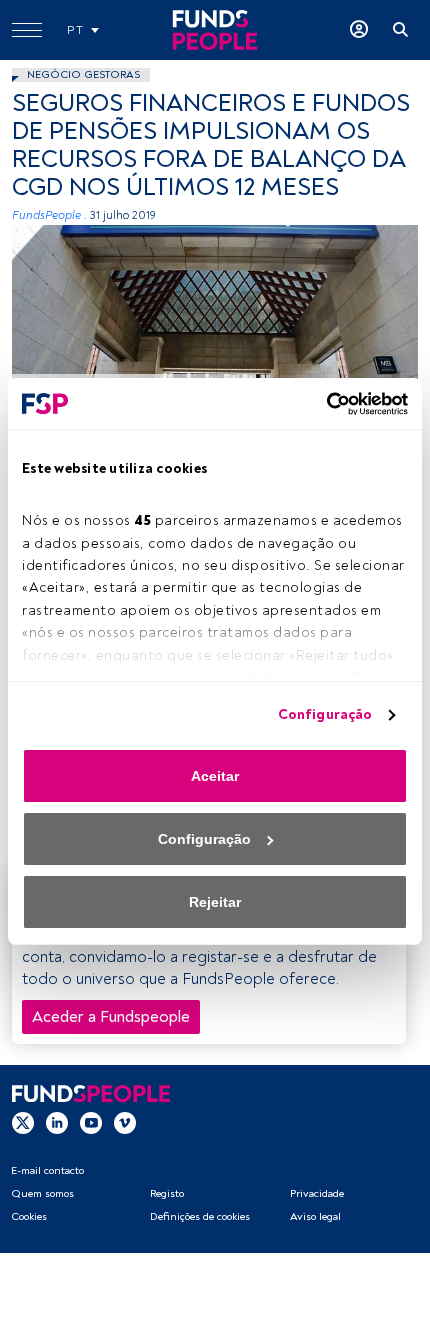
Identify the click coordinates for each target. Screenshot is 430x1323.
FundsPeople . (49, 215)
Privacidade (317, 1193)
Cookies (29, 1216)
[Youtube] (91, 1122)
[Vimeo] (125, 1122)
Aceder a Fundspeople (111, 1017)
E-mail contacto (47, 1170)
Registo (167, 1193)
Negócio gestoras (83, 74)
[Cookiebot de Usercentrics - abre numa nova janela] (320, 404)
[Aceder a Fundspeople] (359, 30)
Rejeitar (215, 902)
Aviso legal (315, 1216)
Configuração (325, 714)
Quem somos (42, 1193)
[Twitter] (23, 1122)
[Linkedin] (57, 1122)
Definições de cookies (200, 1216)
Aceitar (215, 776)
